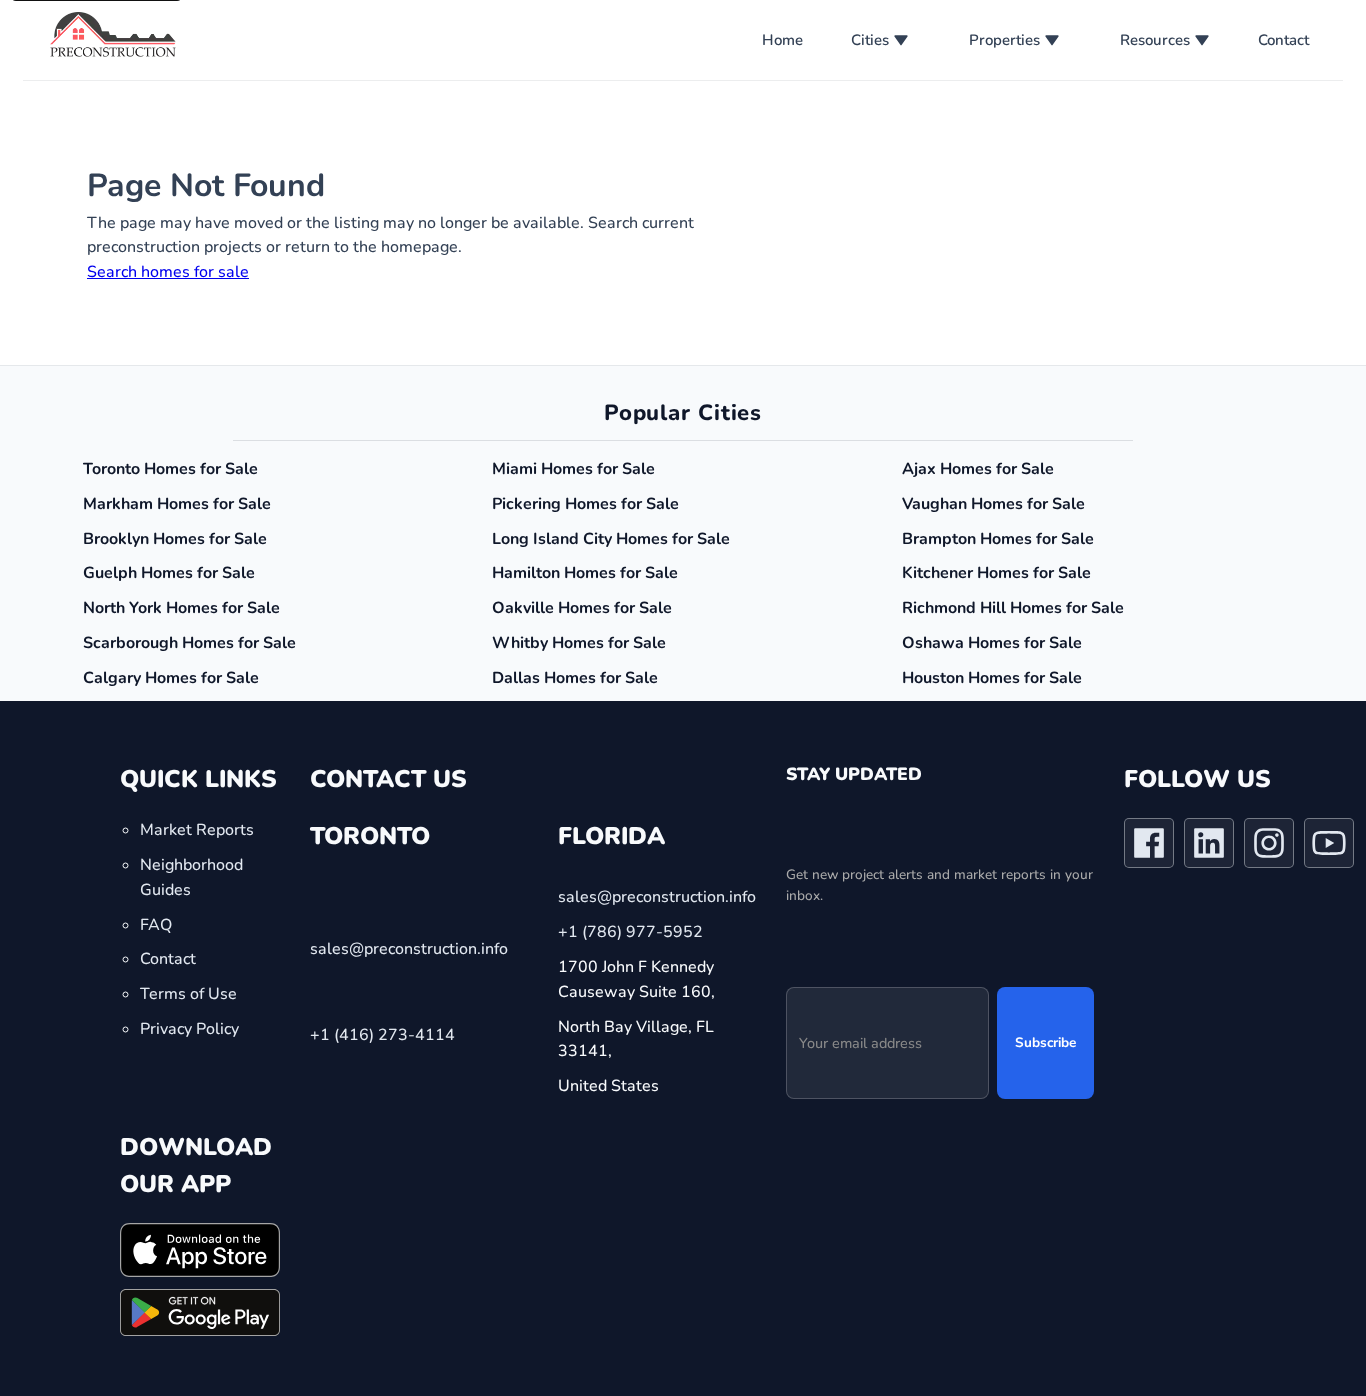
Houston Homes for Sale (992, 678)
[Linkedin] (1209, 847)
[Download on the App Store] (200, 1249)
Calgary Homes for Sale (171, 678)
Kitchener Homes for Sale (996, 573)
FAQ (156, 924)
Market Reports (197, 830)
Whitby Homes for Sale (579, 643)
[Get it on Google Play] (200, 1311)
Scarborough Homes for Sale (189, 643)
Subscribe (1045, 1042)
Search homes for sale (168, 272)
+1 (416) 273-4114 (382, 1034)
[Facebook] (1149, 847)
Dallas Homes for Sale (575, 678)
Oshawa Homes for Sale (992, 643)
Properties (1004, 40)
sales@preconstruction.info (409, 948)
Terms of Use (188, 994)
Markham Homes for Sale (177, 504)
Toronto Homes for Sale (170, 469)
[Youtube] (1329, 847)
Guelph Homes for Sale (169, 573)
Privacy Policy (189, 1029)
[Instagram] (1269, 847)
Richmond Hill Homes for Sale (1013, 608)
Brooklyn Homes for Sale (175, 539)
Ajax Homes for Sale (978, 469)
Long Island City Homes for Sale (611, 539)
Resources (1155, 40)
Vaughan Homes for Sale (993, 504)
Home (782, 40)
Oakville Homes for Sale (582, 608)
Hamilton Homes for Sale (585, 573)
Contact (1283, 40)
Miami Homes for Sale (573, 469)
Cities (870, 40)
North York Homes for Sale (181, 608)
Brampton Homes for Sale (998, 539)
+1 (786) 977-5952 (630, 932)
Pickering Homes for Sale (585, 504)
